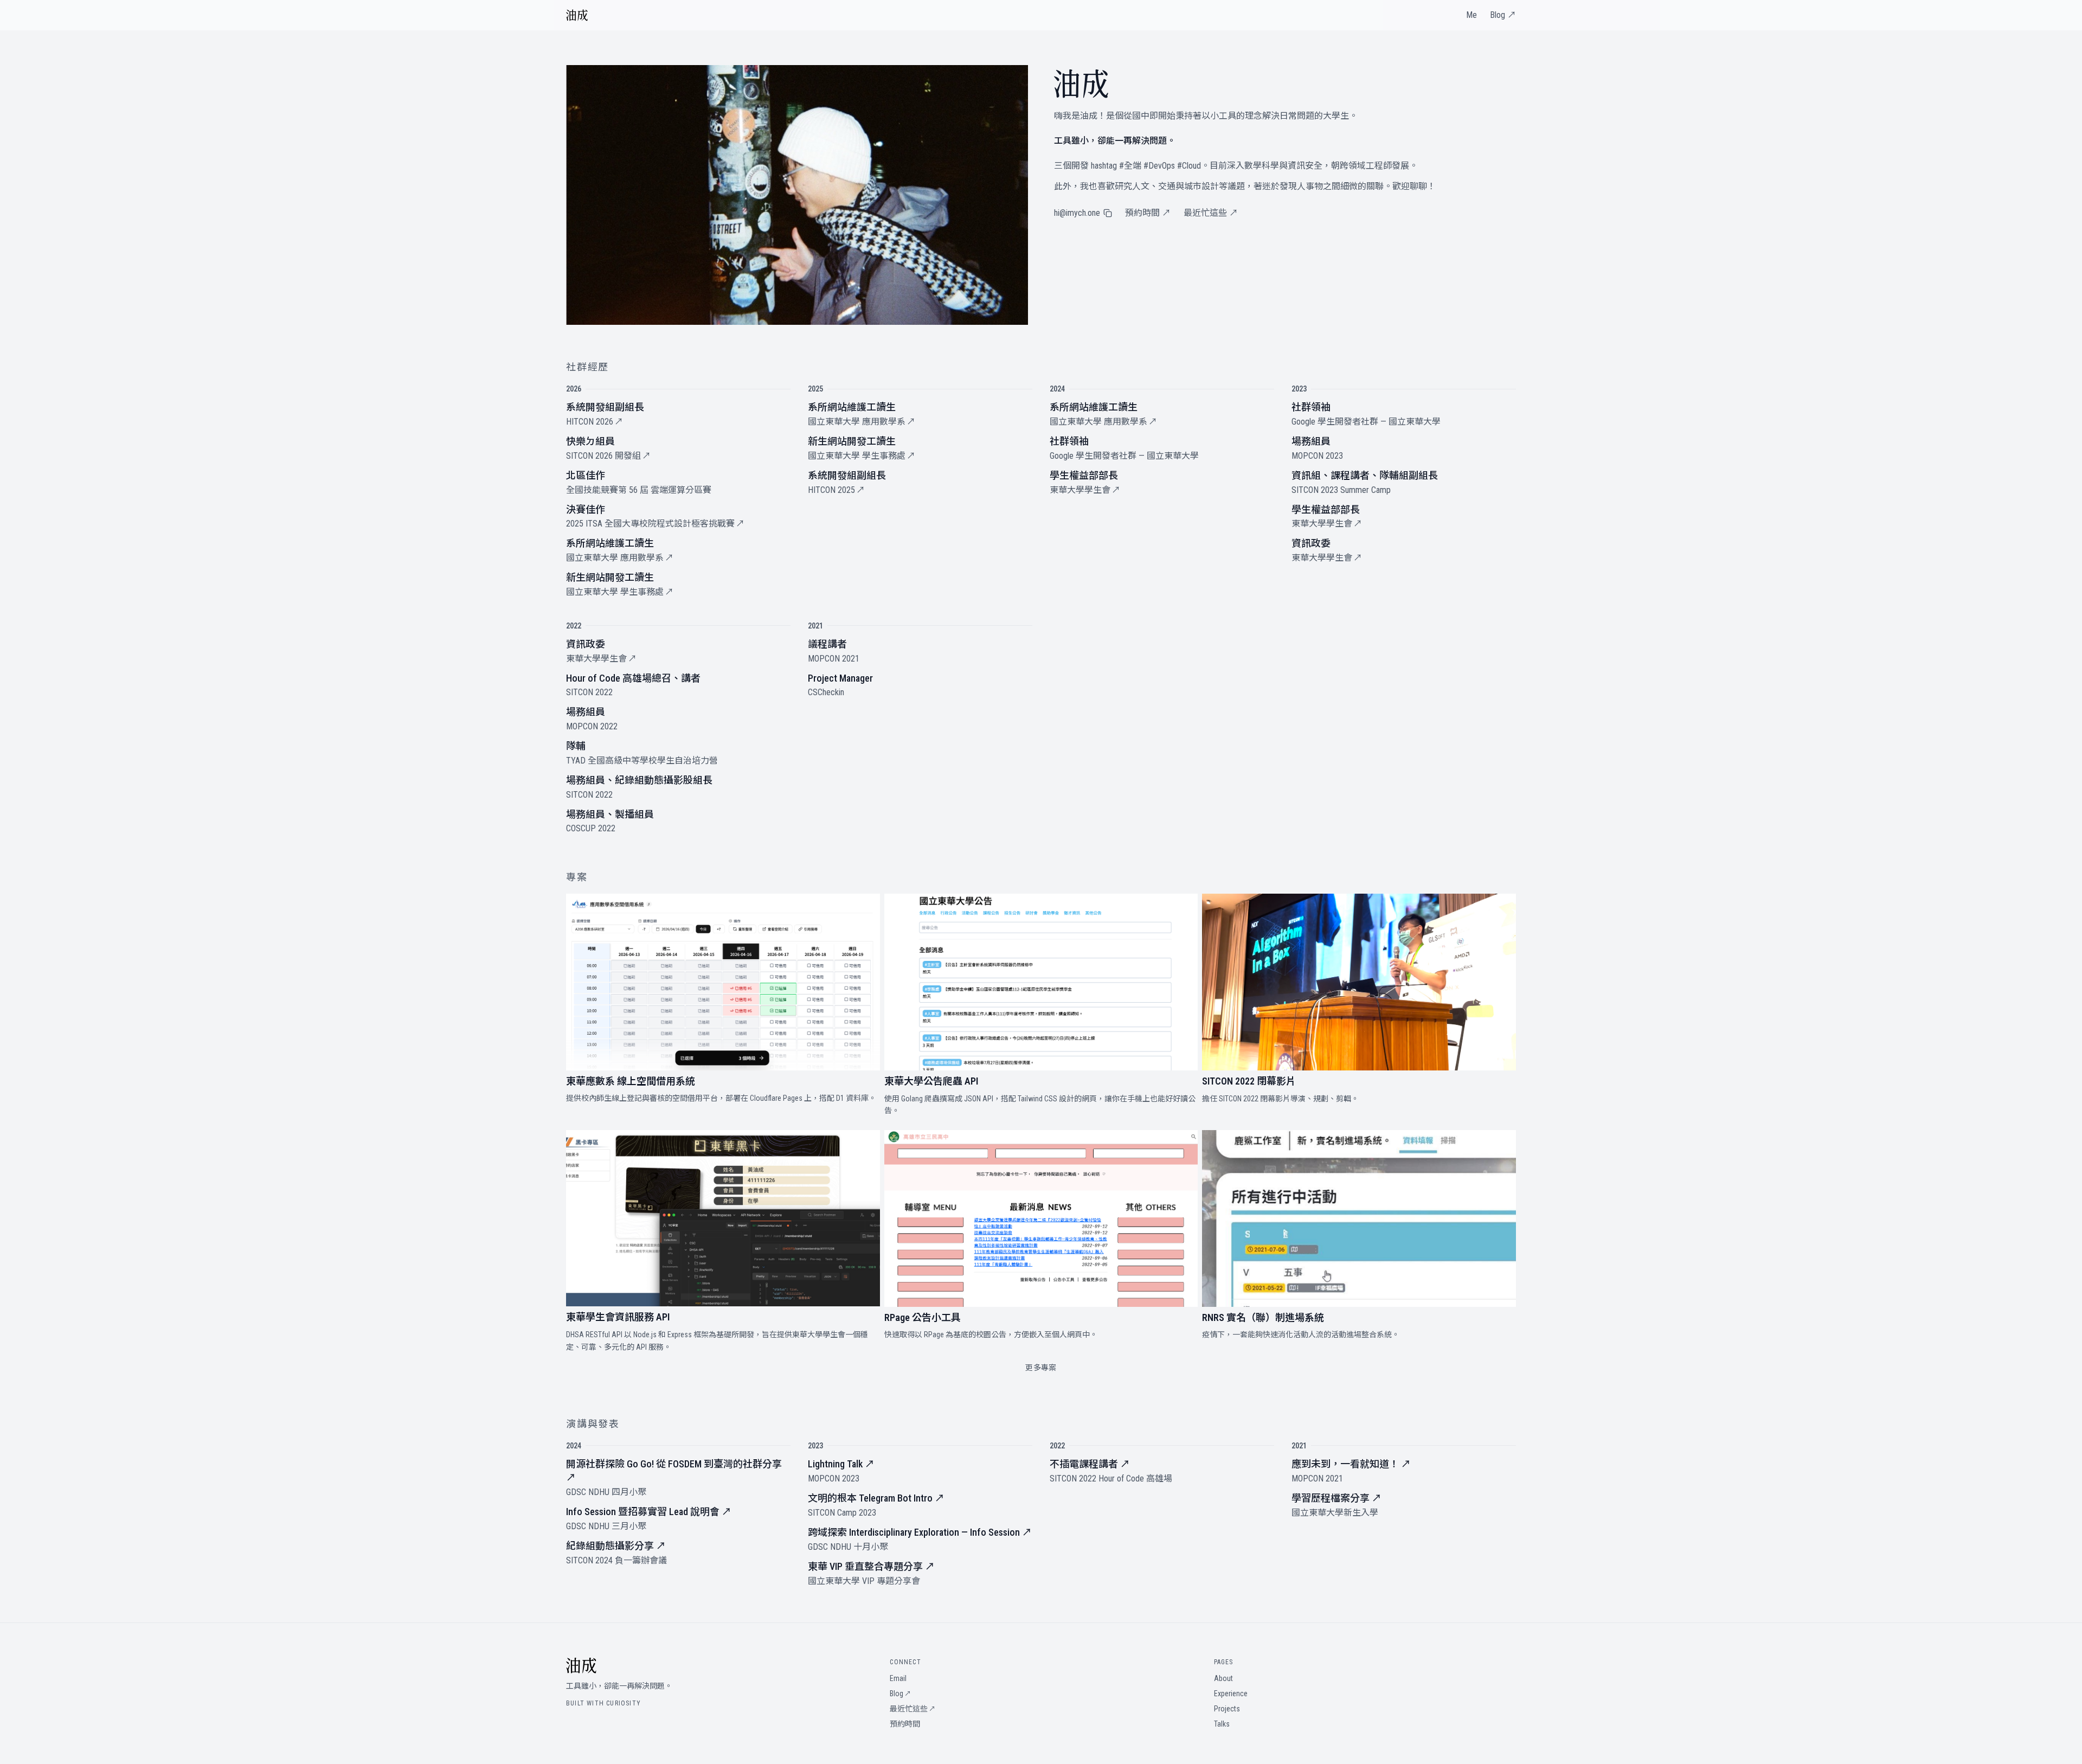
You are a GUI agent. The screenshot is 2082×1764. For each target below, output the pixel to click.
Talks (1222, 1724)
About (1223, 1678)
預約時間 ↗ (1148, 213)
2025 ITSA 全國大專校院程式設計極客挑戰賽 (655, 524)
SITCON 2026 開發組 (608, 456)
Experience (1231, 1694)
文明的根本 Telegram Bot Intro (876, 1498)
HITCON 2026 (595, 422)
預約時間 (905, 1724)
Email (898, 1678)
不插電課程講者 (1090, 1464)
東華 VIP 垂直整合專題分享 (871, 1566)
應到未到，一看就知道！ (1351, 1464)
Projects (1227, 1709)
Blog (900, 1694)
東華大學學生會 (1085, 490)
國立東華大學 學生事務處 (620, 592)
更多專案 (1041, 1368)
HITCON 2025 (836, 490)
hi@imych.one (1077, 213)
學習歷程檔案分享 (1336, 1498)
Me (1471, 15)
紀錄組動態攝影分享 (616, 1546)
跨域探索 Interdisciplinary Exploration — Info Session (920, 1532)
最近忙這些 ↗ (1211, 213)
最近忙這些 (913, 1709)
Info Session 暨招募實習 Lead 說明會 (649, 1512)
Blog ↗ (1503, 15)
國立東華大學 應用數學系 (620, 558)
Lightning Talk (841, 1464)
